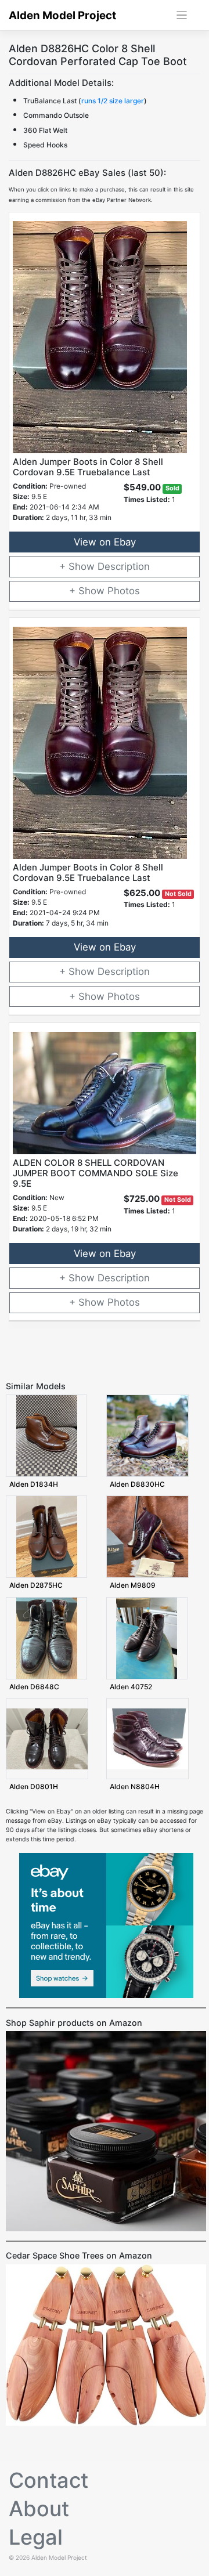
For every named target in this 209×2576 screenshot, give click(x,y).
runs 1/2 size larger (113, 101)
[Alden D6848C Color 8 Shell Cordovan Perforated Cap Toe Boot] (47, 1638)
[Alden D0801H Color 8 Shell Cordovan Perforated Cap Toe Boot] (47, 1738)
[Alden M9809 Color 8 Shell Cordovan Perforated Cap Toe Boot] (147, 1536)
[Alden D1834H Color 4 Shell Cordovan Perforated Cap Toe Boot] (47, 1435)
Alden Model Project (62, 15)
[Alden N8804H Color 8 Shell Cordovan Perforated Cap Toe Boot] (147, 1738)
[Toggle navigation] (182, 15)
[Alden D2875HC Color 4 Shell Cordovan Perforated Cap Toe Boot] (47, 1536)
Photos (124, 591)
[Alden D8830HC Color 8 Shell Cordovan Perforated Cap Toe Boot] (147, 1435)
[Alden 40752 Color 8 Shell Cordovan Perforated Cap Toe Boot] (147, 1638)
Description (124, 566)
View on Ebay (105, 542)
